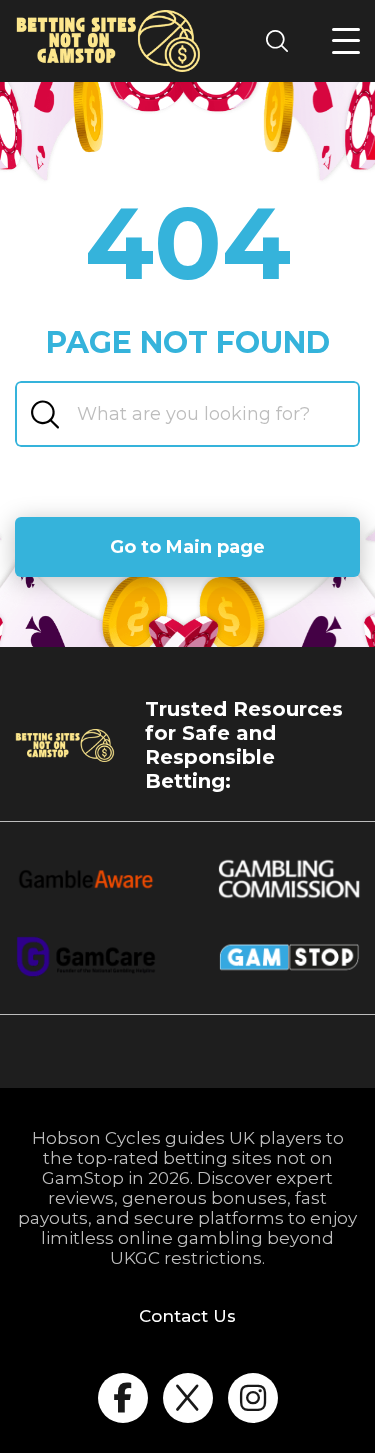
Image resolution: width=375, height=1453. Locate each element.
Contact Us (187, 1316)
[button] (346, 41)
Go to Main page (187, 547)
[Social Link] (123, 1398)
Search (283, 40)
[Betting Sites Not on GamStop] (108, 41)
